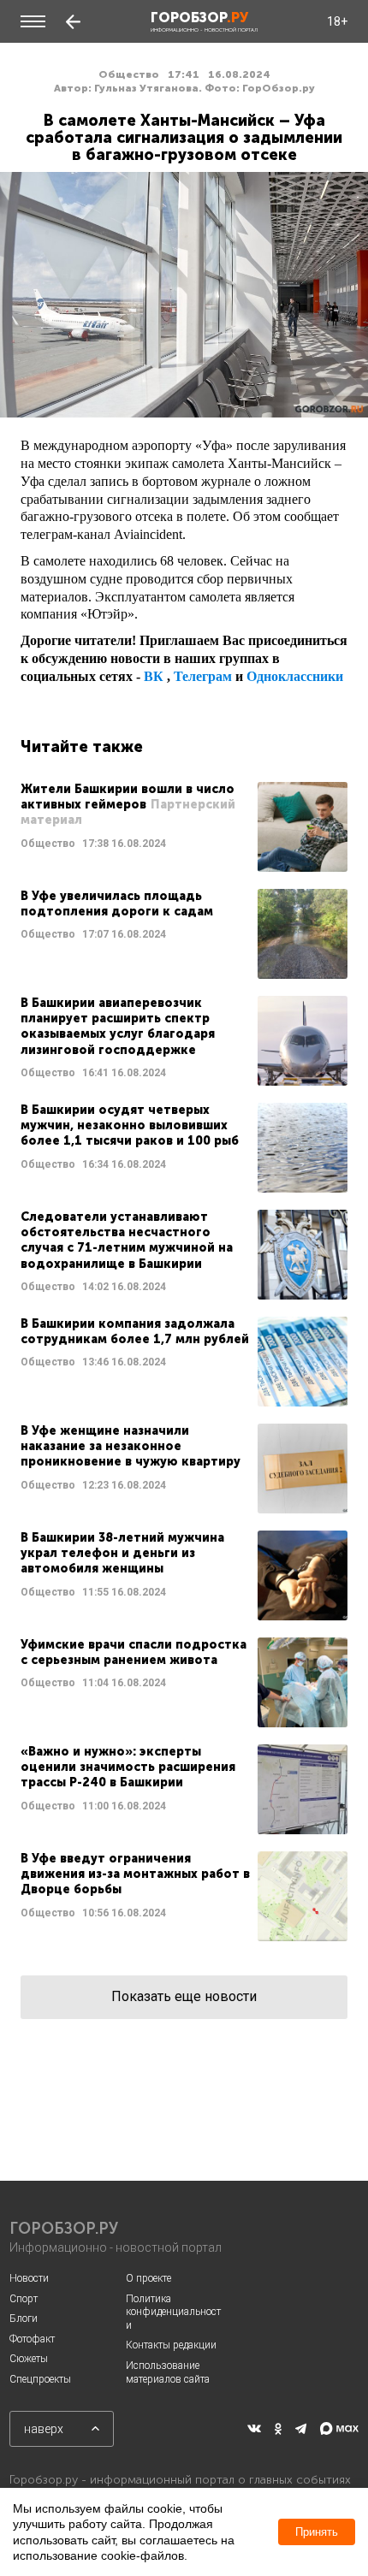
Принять (317, 2532)
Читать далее (184, 827)
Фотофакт (32, 2339)
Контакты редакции (171, 2345)
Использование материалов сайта (168, 2372)
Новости (29, 2278)
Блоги (24, 2318)
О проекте (148, 2278)
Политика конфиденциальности (173, 2312)
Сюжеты (29, 2359)
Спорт (24, 2299)
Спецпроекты (40, 2379)
